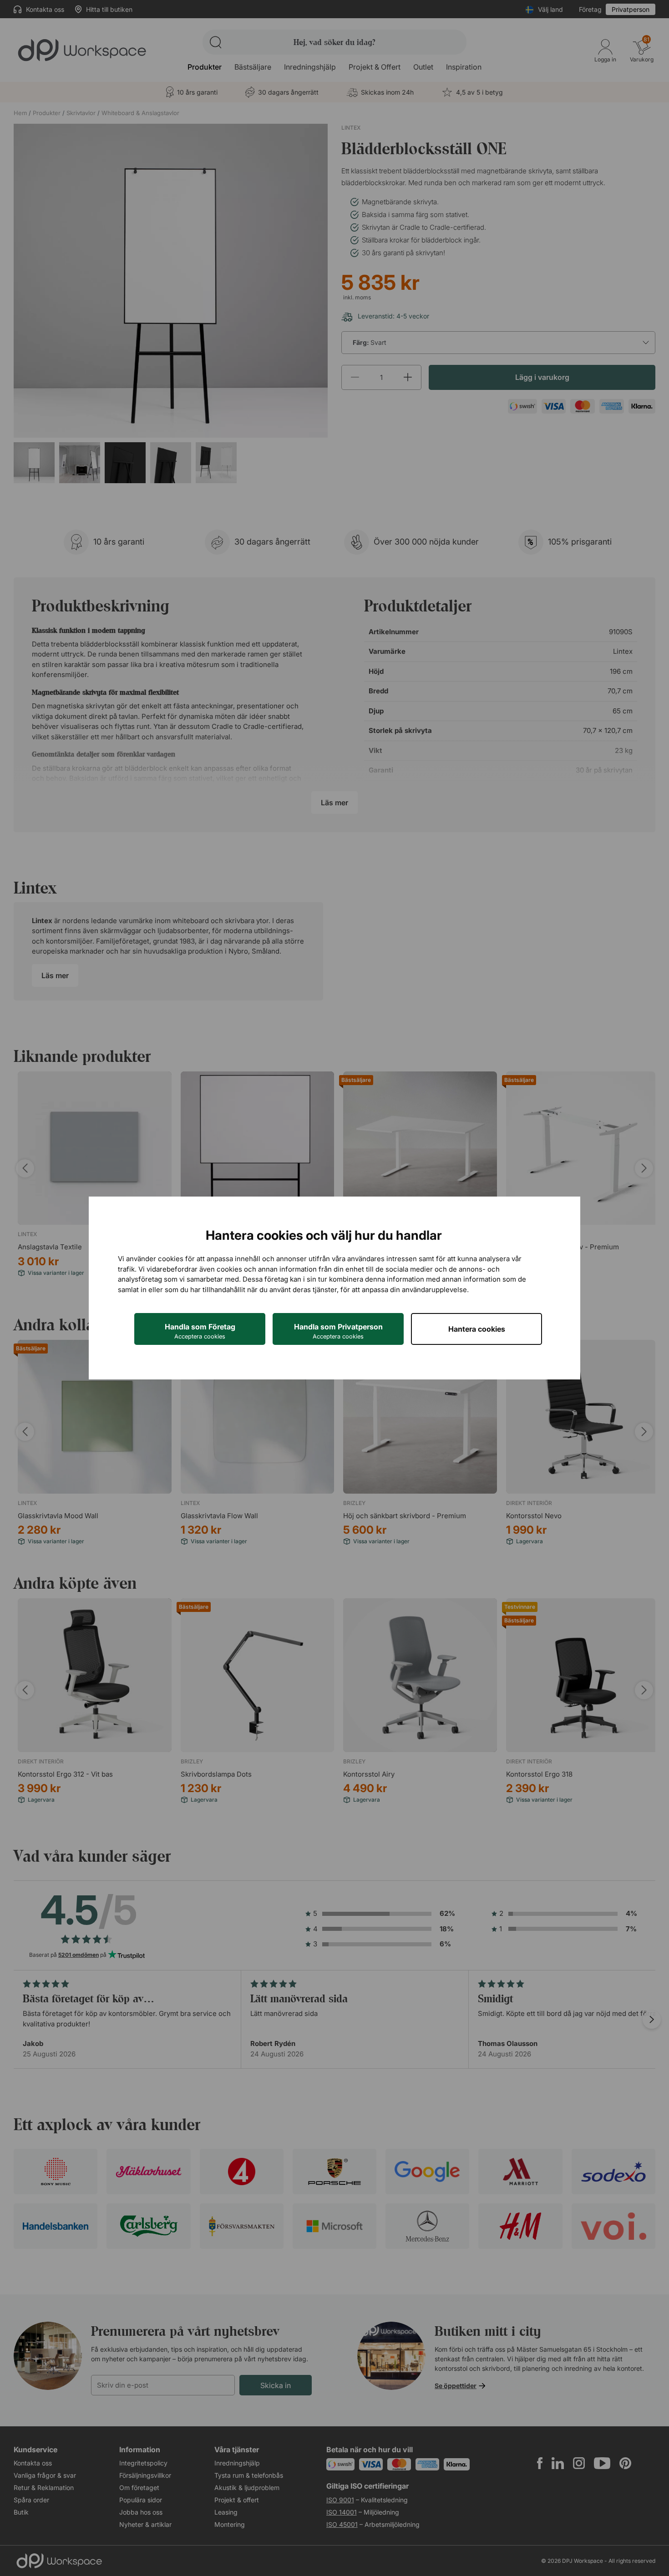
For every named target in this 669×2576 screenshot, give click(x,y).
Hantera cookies (477, 1329)
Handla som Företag (200, 1331)
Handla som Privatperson (338, 1331)
